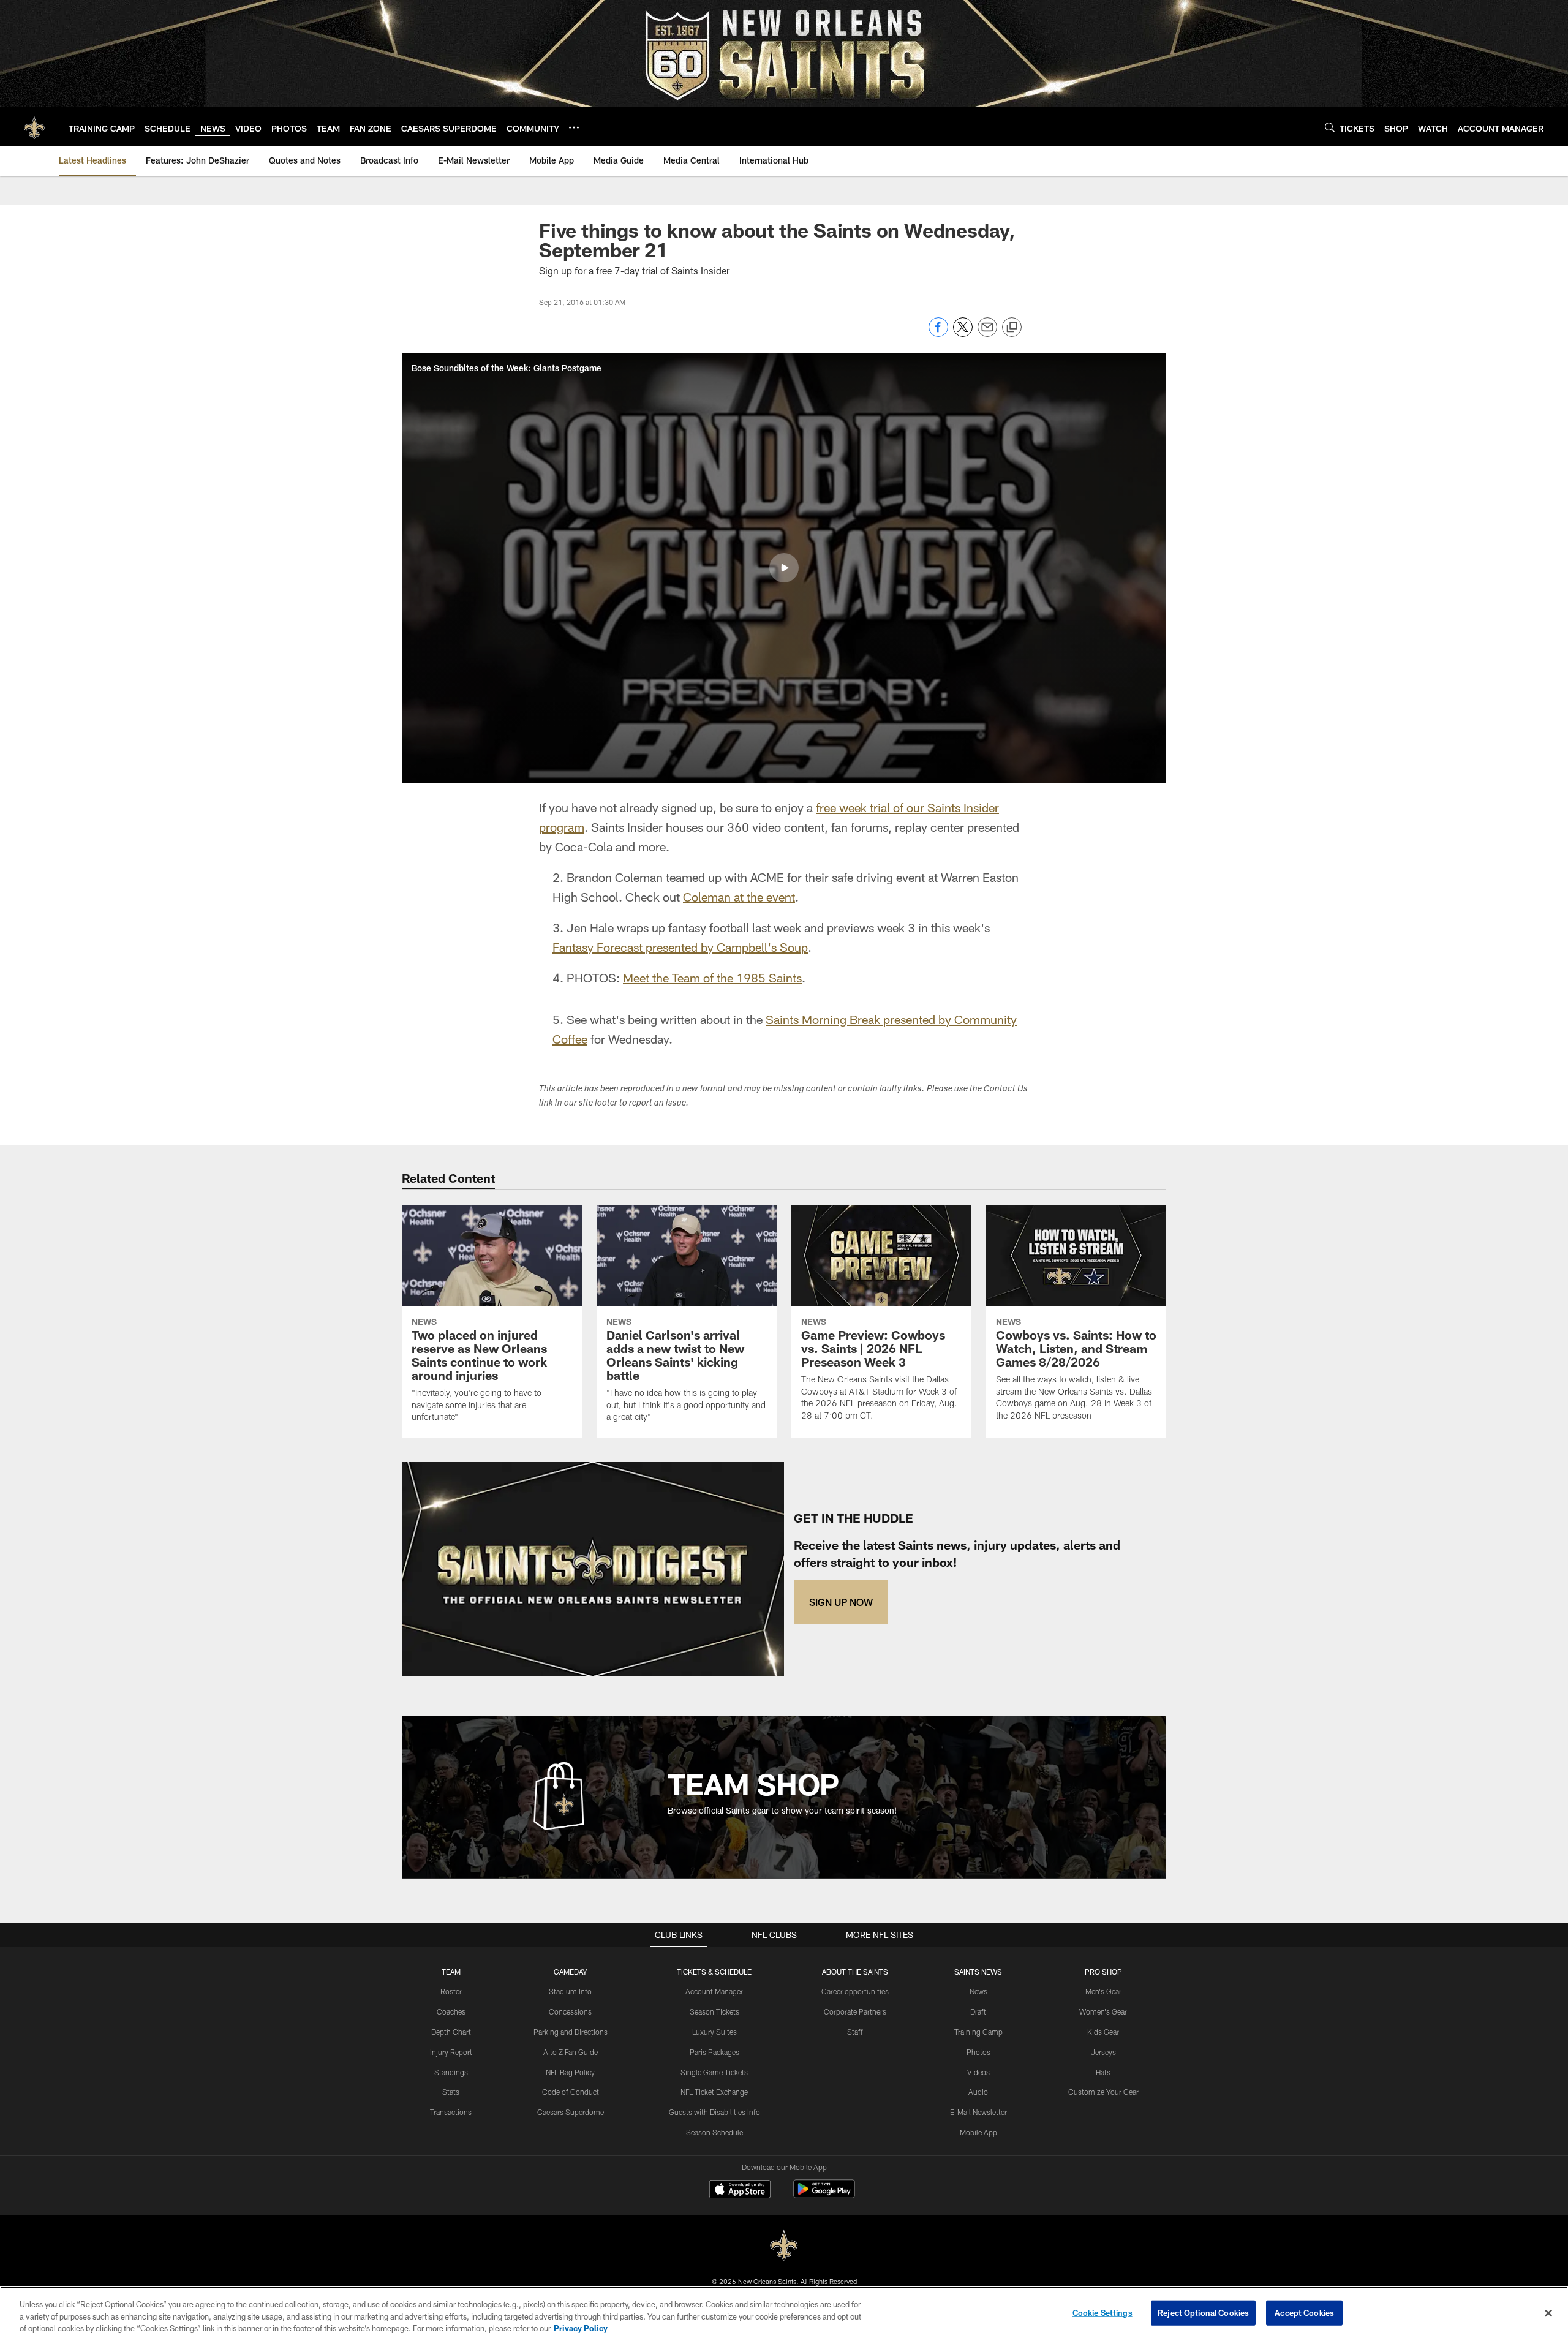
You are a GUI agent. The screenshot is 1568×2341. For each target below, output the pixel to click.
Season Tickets (714, 2011)
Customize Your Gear (1103, 2092)
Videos (978, 2072)
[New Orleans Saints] (784, 2246)
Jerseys (1103, 2052)
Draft (978, 2011)
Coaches (451, 2011)
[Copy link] (1012, 328)
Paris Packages (714, 2052)
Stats (451, 2092)
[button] (784, 568)
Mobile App (978, 2132)
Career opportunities (855, 1991)
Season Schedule (714, 2132)
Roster (451, 1991)
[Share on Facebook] (938, 334)
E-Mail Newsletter (978, 2112)
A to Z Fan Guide (571, 2052)
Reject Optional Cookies (1203, 2312)
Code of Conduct (571, 2092)
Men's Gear (1103, 1991)
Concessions (570, 2011)
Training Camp (978, 2032)
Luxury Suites (714, 2032)
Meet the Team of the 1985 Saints (712, 978)
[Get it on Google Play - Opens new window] (824, 2195)
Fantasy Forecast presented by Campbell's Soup (680, 947)
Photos (978, 2052)
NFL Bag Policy (570, 2072)
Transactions (451, 2112)
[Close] (1548, 2313)
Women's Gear (1103, 2011)
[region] (784, 2314)
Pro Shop (1103, 1972)
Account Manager (714, 1991)
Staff (855, 2032)
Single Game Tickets (714, 2072)
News (978, 1991)
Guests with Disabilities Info (714, 2112)
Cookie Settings (1102, 2312)
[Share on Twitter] (963, 334)
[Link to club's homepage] (34, 127)
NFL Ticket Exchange (714, 2092)
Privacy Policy (581, 2328)
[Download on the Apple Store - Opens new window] (740, 2190)
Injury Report (451, 2052)
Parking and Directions (571, 2032)
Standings (451, 2072)
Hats (1103, 2072)
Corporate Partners (855, 2011)
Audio (978, 2092)
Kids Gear (1103, 2032)
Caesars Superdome (571, 2112)
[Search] (1330, 127)
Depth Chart (451, 2032)
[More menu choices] (574, 127)
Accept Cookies (1304, 2312)
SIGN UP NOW (841, 1602)
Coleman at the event (739, 897)
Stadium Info (570, 1991)
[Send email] (987, 334)
